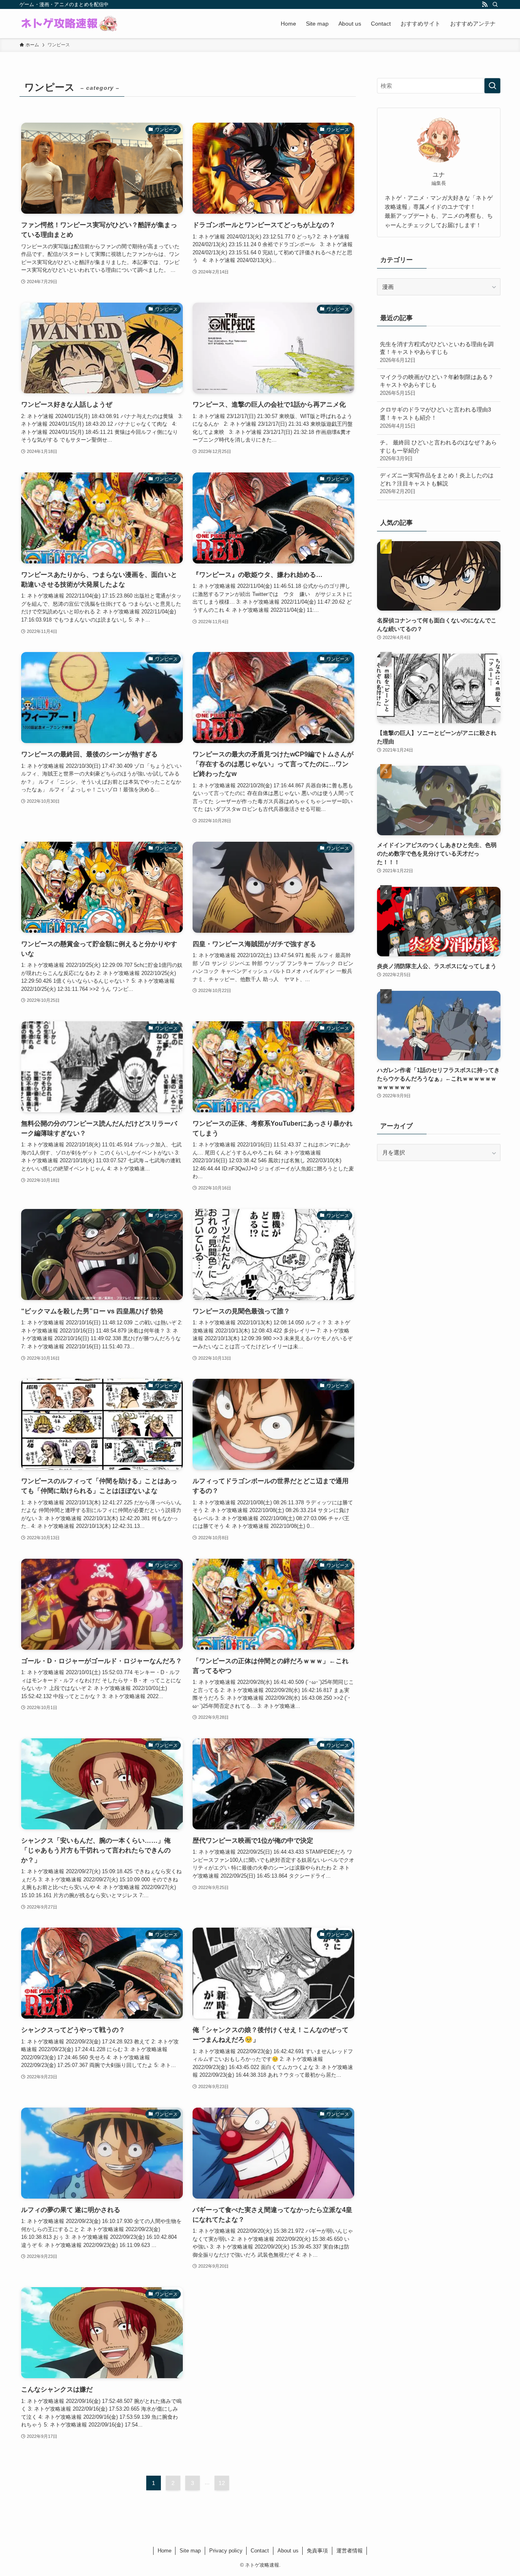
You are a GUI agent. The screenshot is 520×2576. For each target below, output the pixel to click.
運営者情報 (350, 2551)
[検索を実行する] (492, 86)
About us (288, 2551)
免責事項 (317, 2551)
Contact (260, 2551)
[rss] (485, 4)
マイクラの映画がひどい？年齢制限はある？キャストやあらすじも (437, 385)
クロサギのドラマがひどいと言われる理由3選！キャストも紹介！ (435, 417)
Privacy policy (226, 2551)
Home (165, 2551)
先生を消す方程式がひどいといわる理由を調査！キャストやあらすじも (437, 352)
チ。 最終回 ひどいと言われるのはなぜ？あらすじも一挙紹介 (438, 450)
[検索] (495, 4)
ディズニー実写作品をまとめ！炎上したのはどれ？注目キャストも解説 (437, 483)
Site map (190, 2551)
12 (222, 2483)
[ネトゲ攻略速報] (69, 24)
